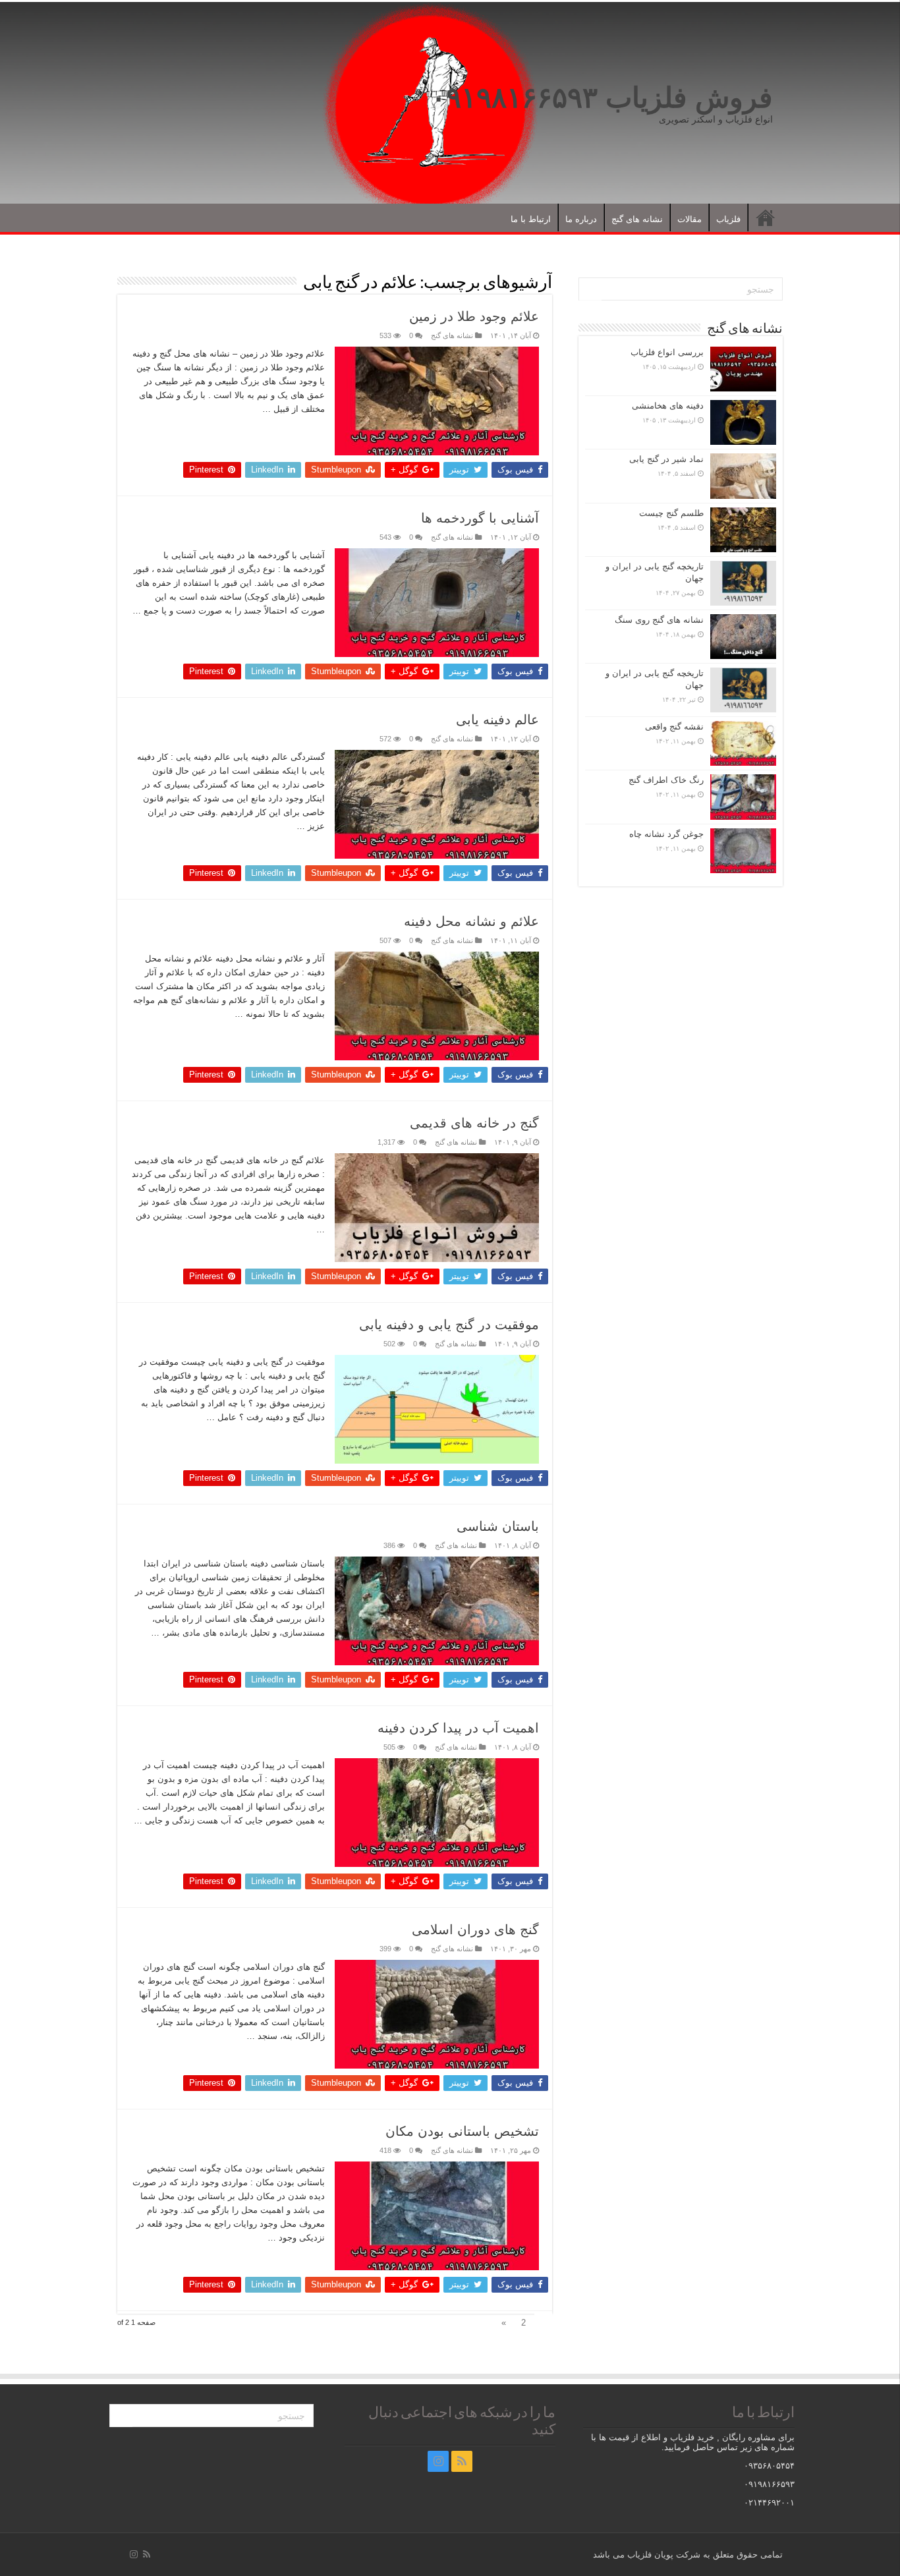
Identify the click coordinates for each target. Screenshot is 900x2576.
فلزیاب (728, 219)
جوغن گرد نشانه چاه (666, 834)
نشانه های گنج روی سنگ (659, 620)
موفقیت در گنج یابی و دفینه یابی (449, 1325)
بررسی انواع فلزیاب (667, 352)
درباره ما (581, 219)
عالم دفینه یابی (497, 720)
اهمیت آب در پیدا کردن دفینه (458, 1728)
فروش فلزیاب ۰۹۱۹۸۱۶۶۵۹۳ (602, 98)
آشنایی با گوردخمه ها (480, 518)
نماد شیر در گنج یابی (666, 459)
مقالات (689, 219)
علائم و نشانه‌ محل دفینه (471, 921)
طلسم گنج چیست (671, 513)
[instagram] (438, 2461)
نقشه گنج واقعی (674, 727)
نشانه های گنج (637, 219)
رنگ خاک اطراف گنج (666, 780)
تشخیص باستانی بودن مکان (462, 2131)
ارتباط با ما (531, 219)
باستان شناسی (498, 1526)
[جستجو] (590, 289)
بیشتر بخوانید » (293, 432)
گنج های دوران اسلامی (475, 1930)
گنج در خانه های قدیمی (474, 1123)
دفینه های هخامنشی (668, 406)
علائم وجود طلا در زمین (474, 316)
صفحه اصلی (766, 217)
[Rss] (462, 2461)
